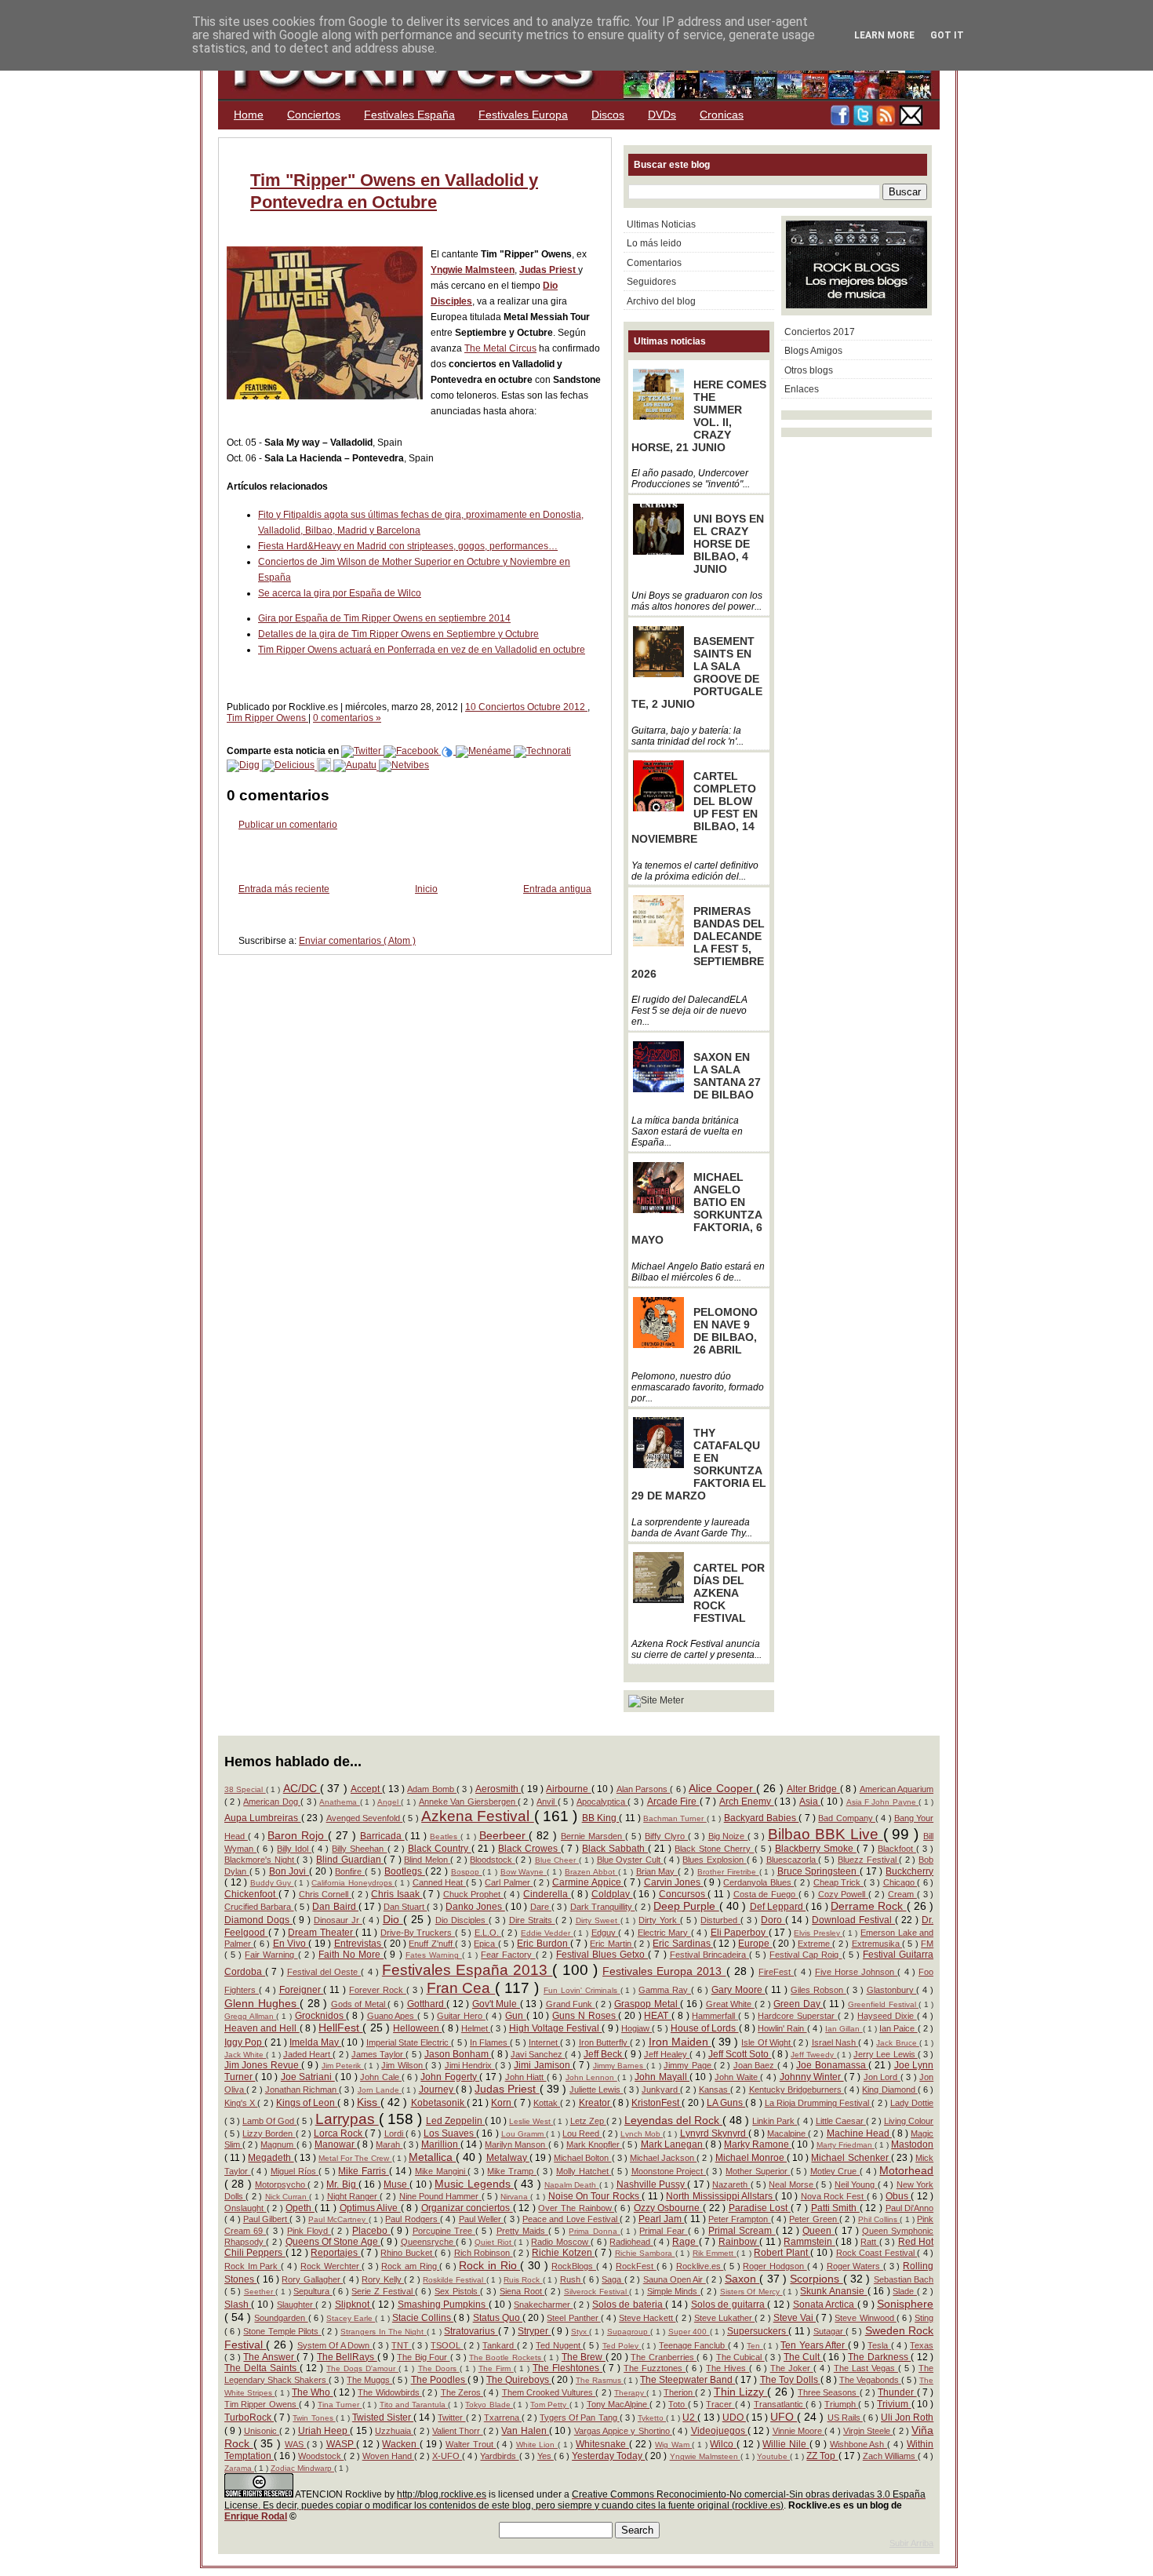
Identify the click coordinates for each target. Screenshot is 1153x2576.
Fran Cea (461, 1988)
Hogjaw (637, 2028)
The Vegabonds (870, 2380)
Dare (541, 1907)
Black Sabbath (615, 1849)
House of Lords (705, 2028)
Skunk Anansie (833, 2291)
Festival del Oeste (324, 1972)
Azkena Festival (478, 1816)
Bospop (467, 1872)
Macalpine (787, 2133)
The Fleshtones (567, 2368)
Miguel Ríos (295, 2171)
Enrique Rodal (256, 2516)
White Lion (537, 2445)
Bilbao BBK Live (826, 1834)
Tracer (720, 2404)
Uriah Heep (324, 2431)
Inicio (426, 889)
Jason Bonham (458, 2054)
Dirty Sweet (598, 1920)
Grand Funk (571, 2004)
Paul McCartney (338, 2219)
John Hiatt (526, 2077)
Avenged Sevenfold (365, 1818)
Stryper (534, 2331)
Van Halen (525, 2431)
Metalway (508, 2158)
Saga (613, 2279)
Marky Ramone (758, 2144)
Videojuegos (719, 2431)
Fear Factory (508, 1955)
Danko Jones (475, 1907)
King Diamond (889, 2090)
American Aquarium (897, 1789)
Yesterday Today (608, 2456)
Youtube (773, 2456)
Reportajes (335, 2253)
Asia (810, 1802)
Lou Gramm (524, 2134)
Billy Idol (294, 1849)
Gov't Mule (496, 2004)
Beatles (445, 1836)
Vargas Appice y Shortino (623, 2431)
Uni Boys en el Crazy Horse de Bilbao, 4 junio (729, 544)
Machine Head (859, 2133)
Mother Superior (758, 2171)
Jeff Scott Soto (740, 2054)
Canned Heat (439, 1882)
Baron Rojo (298, 1835)
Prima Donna (594, 2231)
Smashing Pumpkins (443, 2305)
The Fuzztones (655, 2368)
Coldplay (612, 1894)
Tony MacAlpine (618, 2404)
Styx (580, 2332)
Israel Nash (835, 2042)
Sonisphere (905, 2304)
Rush (571, 2279)
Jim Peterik (343, 2066)
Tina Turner (340, 2405)
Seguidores (651, 282)
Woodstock (321, 2456)
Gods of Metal (360, 2004)
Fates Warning (434, 1955)
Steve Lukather (724, 2318)
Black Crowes (529, 1849)
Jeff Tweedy (813, 2055)
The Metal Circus (500, 348)
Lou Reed (582, 2133)
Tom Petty (550, 2405)
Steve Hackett (647, 2318)
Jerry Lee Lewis (886, 2054)
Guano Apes (392, 2016)
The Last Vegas (866, 2368)
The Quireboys (519, 2380)
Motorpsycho (281, 2184)
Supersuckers (758, 2331)
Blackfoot (897, 1849)
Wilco (723, 2444)
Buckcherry (909, 1871)
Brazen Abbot (591, 1872)
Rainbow (739, 2242)
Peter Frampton (740, 2219)
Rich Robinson (484, 2253)
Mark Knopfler (594, 2144)
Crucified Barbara (259, 1907)
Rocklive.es (700, 2266)
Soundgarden (281, 2318)
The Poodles (439, 2380)
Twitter (451, 2418)
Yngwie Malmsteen (473, 270)
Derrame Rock (869, 1906)
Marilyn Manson (516, 2144)
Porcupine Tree (444, 2231)
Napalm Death (572, 2185)
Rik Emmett (715, 2253)
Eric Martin (612, 1944)
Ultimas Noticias (661, 224)
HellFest (340, 2028)
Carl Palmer (509, 1882)
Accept (366, 1789)
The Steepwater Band (687, 2380)
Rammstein (809, 2242)
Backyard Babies (762, 1818)
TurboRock (249, 2418)
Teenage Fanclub (693, 2345)
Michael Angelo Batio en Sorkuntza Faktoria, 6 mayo (697, 1208)
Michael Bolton (582, 2158)
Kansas (715, 2090)
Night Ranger (354, 2196)
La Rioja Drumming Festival (818, 2103)
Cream (902, 1894)
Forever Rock (378, 1990)
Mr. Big (342, 2184)
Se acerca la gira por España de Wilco (340, 593)
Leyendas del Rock (673, 2120)
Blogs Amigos (813, 351)
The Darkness (879, 2357)
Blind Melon (427, 1860)
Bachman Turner (675, 1818)
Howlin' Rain (782, 2028)
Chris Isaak (396, 1894)
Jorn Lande (380, 2090)
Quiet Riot (494, 2242)
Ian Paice (898, 2028)
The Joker (792, 2368)
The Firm (496, 2368)
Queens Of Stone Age (333, 2242)
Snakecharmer (543, 2305)
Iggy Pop (244, 2042)
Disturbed (720, 1920)
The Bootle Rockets (506, 2357)
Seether (260, 2292)
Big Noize (728, 1836)
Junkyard (661, 2090)
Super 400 (689, 2332)
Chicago (900, 1882)
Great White (730, 2004)
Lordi (395, 2133)
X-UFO (447, 2456)
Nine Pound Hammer (440, 2196)
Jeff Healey (667, 2054)
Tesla (879, 2345)
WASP (342, 2444)
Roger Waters (855, 2266)
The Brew (584, 2357)
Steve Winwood (865, 2318)
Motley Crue (835, 2171)
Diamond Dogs (258, 1920)
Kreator (596, 2103)
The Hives (727, 2368)
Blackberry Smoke (816, 1849)
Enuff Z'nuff (432, 1944)
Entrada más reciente (284, 889)
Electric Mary (664, 1933)
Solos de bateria (629, 2305)
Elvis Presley (818, 1933)
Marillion (441, 2144)
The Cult (803, 2357)
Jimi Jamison (543, 2065)
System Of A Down (335, 2345)
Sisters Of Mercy (751, 2292)
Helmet (476, 2028)
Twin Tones (314, 2418)
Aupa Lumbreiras (263, 1818)
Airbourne (568, 1789)
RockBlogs (574, 2266)
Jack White (245, 2055)
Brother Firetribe (728, 1872)
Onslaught (246, 2208)
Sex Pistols (457, 2291)
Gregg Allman (250, 2016)
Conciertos (314, 115)
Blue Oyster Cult (630, 1860)
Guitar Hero (461, 2016)
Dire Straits (532, 1920)
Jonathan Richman (302, 2090)
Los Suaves (450, 2133)
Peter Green (814, 2219)
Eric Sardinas (683, 1944)
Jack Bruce (897, 2043)
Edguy (605, 1933)
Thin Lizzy (740, 2392)
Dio (393, 1919)
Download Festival (853, 1920)
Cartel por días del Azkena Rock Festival (729, 1593)
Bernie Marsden (593, 1836)
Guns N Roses (585, 2016)
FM (927, 1944)
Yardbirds (499, 2456)
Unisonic (262, 2431)
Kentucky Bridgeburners (797, 2090)
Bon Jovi (289, 1871)
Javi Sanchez (538, 2054)
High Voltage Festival (556, 2028)
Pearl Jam (662, 2219)
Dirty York (659, 1920)
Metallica (432, 2157)
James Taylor (378, 2054)
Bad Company (847, 1818)
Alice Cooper (722, 1788)
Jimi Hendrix (470, 2065)
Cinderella (547, 1894)
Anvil (547, 1802)
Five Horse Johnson (857, 1972)
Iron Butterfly (604, 2042)
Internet (544, 2042)
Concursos (684, 1894)
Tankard (499, 2345)
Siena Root (522, 2291)
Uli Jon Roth (907, 2418)
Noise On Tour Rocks (595, 2196)
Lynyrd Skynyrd (714, 2133)
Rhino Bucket (407, 2253)
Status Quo (498, 2318)
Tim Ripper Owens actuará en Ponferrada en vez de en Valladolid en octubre (422, 650)
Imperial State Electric (409, 2042)
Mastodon (912, 2144)
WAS (296, 2444)
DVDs (662, 115)
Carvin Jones (674, 1882)
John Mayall (662, 2077)
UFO (784, 2417)
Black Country (440, 1849)
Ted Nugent (559, 2345)
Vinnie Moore (799, 2431)
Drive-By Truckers (418, 1933)
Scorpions (816, 2279)
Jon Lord (882, 2077)
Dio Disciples (462, 1920)
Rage (685, 2242)
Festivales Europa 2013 (664, 1971)
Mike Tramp (511, 2171)
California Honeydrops (353, 1883)
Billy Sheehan (359, 1849)
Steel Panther (573, 2318)
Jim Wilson (403, 2065)
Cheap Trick (838, 1882)
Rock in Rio (489, 2265)
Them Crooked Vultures (549, 2392)
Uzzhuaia (394, 2431)
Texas (922, 2345)
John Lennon (591, 2077)
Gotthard (427, 2004)
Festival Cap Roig (806, 1955)
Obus (898, 2196)
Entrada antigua (557, 889)
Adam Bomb (432, 1789)
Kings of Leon (307, 2103)
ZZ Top (822, 2456)
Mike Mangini (441, 2171)
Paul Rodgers (413, 2219)
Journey (437, 2090)
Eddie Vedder (547, 1933)
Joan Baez (755, 2065)
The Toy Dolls (790, 2380)
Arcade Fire (673, 1802)
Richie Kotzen (563, 2253)
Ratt (869, 2242)
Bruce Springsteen (818, 1871)
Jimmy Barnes (620, 2066)
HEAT (658, 2016)
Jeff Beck (604, 2054)
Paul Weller (482, 2219)
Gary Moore (738, 1990)
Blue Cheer (557, 1860)
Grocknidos (321, 2016)
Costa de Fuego (766, 1894)
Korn (502, 2103)
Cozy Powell (843, 1894)
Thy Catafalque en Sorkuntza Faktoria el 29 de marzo (699, 1464)
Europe (755, 1944)
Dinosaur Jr (338, 1920)
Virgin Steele (868, 2431)
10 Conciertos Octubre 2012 (526, 707)
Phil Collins (879, 2219)
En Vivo (291, 1944)
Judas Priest (549, 270)
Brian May (657, 1871)
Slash (238, 2305)
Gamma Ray (665, 1990)
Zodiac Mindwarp (302, 2468)
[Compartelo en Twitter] (362, 751)
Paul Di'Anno (910, 2208)
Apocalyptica (602, 1802)
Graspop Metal (647, 2004)
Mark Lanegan (673, 2144)
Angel (389, 1802)
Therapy (630, 2393)
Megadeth (271, 2158)
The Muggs (369, 2380)
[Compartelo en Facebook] (412, 751)
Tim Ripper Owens (267, 718)
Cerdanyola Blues (758, 1882)
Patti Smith (835, 2208)
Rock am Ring (410, 2266)
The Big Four (423, 2357)
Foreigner (302, 1990)
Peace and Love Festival (571, 2219)
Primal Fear (663, 2231)
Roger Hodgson (775, 2266)
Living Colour (909, 2121)
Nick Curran (287, 2197)
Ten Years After (814, 2345)
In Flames (490, 2042)
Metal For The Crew (355, 2158)
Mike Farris (363, 2171)
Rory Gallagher (312, 2279)
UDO (734, 2418)
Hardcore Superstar (797, 2016)
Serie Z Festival (383, 2291)
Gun (516, 2016)
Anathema (339, 1802)
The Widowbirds (389, 2392)
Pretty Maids (522, 2231)
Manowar (336, 2144)
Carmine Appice (588, 1882)
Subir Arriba (911, 2543)
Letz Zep (588, 2121)
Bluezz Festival (868, 1860)
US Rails (845, 2418)
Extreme (815, 1944)
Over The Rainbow (576, 2208)
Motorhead (906, 2170)
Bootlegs (405, 1871)
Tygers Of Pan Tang (579, 2418)
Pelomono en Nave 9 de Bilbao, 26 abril (726, 1331)
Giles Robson (818, 1990)
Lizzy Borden (269, 2133)
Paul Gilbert (267, 2219)
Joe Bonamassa (832, 2065)
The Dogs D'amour (362, 2368)
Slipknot (353, 2305)
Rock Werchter (331, 2266)
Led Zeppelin (455, 2121)
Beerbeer (504, 1835)
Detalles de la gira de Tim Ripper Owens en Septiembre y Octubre (398, 634)
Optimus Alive (370, 2208)
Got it (947, 35)
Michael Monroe (751, 2158)
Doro (773, 1920)
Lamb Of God (269, 2121)
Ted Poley (622, 2346)
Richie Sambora (645, 2253)
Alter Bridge (813, 1789)
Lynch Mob (642, 2134)
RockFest (636, 2266)
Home (249, 115)
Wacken (401, 2444)
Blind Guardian (350, 1860)
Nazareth (731, 2184)
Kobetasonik (439, 2103)
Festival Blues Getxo (602, 1955)
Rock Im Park (253, 2266)
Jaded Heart (308, 2054)
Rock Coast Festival (877, 2253)
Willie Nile (786, 2444)
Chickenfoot (251, 1894)
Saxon (742, 2279)
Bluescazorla (793, 1860)
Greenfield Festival (883, 2004)
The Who (312, 2392)
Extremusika (877, 1944)
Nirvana (515, 2197)
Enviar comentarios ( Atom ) (357, 941)
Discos (608, 115)
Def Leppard (778, 1907)
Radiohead (631, 2242)
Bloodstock (493, 1860)
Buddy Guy (272, 1883)
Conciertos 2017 (820, 332)
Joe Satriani (308, 2077)
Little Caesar (841, 2121)
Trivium (894, 2404)
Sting (924, 2318)
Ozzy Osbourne (668, 2208)
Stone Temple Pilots (282, 2331)
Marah (389, 2144)
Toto (678, 2404)
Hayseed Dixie (887, 2016)
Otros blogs (809, 370)
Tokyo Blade (489, 2405)
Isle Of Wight (767, 2042)
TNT (401, 2345)
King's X (241, 2103)
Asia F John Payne (883, 1802)
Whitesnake (602, 2444)
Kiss (369, 2102)
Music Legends (474, 2184)
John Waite (737, 2077)
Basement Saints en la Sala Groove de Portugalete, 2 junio (697, 672)
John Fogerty (450, 2077)
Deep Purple (686, 1906)
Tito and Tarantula (414, 2405)
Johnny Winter (812, 2077)
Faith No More (351, 1955)
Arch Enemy (747, 1802)
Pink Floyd (309, 2231)
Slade (905, 2291)
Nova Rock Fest (834, 2196)
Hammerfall (715, 2016)
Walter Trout (471, 2444)
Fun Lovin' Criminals (582, 1990)
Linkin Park (775, 2121)
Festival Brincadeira (709, 1955)
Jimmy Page (689, 2065)
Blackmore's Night (260, 1860)
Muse (396, 2184)
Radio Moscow (561, 2242)
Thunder (897, 2392)
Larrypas (347, 2119)
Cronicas (722, 115)
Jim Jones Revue (263, 2065)
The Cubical (740, 2357)
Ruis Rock (523, 2280)
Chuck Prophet (473, 1894)
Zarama (239, 2468)
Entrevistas (359, 1944)
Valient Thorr (458, 2431)
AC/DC (302, 1788)
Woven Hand (388, 2456)
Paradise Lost (760, 2208)
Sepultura (313, 2291)
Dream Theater (322, 1933)
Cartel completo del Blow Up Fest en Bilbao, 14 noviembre (695, 807)
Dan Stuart (406, 1907)
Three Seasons (828, 2392)
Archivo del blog (661, 301)
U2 (690, 2418)
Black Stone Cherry (714, 1849)
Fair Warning (271, 1955)
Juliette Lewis (596, 2090)
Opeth (300, 2208)
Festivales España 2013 (467, 1970)
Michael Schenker (851, 2158)
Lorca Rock (339, 2133)
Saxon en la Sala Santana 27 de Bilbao (727, 1076)
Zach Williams (890, 2456)
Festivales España (409, 115)
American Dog (272, 1802)
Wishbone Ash (858, 2444)
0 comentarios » (347, 718)
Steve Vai (795, 2318)
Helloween (417, 2028)
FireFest (776, 1972)
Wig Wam (673, 2445)
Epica (486, 1944)
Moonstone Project (669, 2171)
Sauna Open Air (675, 2279)
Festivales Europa (523, 115)
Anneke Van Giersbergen (468, 1802)
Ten (755, 2346)
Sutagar (829, 2331)
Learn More (884, 35)
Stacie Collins (423, 2318)
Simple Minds (674, 2291)
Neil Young (856, 2184)
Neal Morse (792, 2184)
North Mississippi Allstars (720, 2196)
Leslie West (531, 2121)
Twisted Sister (383, 2418)
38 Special (245, 1789)
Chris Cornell (325, 1894)
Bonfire (350, 1871)
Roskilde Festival (455, 2280)
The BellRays (347, 2357)
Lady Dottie (912, 2103)
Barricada (382, 1836)
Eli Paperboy (740, 1933)
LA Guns (726, 2103)
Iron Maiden (680, 2042)
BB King (601, 1818)
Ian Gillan (844, 2029)
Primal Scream (742, 2231)
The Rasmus (600, 2380)
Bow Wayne (524, 1872)
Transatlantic (780, 2404)
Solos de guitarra (729, 2305)
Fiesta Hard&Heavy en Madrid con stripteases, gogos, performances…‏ (408, 546)
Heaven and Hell (262, 2028)
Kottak (547, 2103)
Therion (679, 2392)
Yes (546, 2456)
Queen (818, 2231)
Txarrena (503, 2418)
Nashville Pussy (652, 2184)
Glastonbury (892, 1990)
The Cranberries (664, 2357)
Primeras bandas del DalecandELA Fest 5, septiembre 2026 (698, 942)
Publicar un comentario (288, 825)
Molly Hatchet (584, 2171)
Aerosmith (498, 1789)
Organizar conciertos (467, 2208)
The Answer (270, 2357)
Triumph (841, 2404)
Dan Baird (335, 1907)
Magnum (278, 2144)
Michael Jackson (663, 2158)
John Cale (381, 2077)
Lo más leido (654, 243)
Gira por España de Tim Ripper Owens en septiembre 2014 (384, 618)
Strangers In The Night (384, 2332)
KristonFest (657, 2103)
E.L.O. (488, 1933)
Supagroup (629, 2332)
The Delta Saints (262, 2368)
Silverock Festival (597, 2292)
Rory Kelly (383, 2279)
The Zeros (462, 2392)
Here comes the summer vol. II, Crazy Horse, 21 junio (699, 416)
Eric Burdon (544, 1944)
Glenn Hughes (262, 2003)
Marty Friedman (846, 2145)
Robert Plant (782, 2253)
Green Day (798, 2004)
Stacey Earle (351, 2318)
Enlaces (802, 389)
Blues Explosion (714, 1860)
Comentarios (654, 263)
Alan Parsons (644, 1789)
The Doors (439, 2368)
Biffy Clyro (666, 1836)
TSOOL (447, 2345)
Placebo (371, 2231)
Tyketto (652, 2418)
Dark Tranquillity (603, 1907)
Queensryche (428, 2242)
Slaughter (296, 2305)
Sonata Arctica (825, 2305)
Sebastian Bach (904, 2279)
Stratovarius (471, 2331)
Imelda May (315, 2042)
